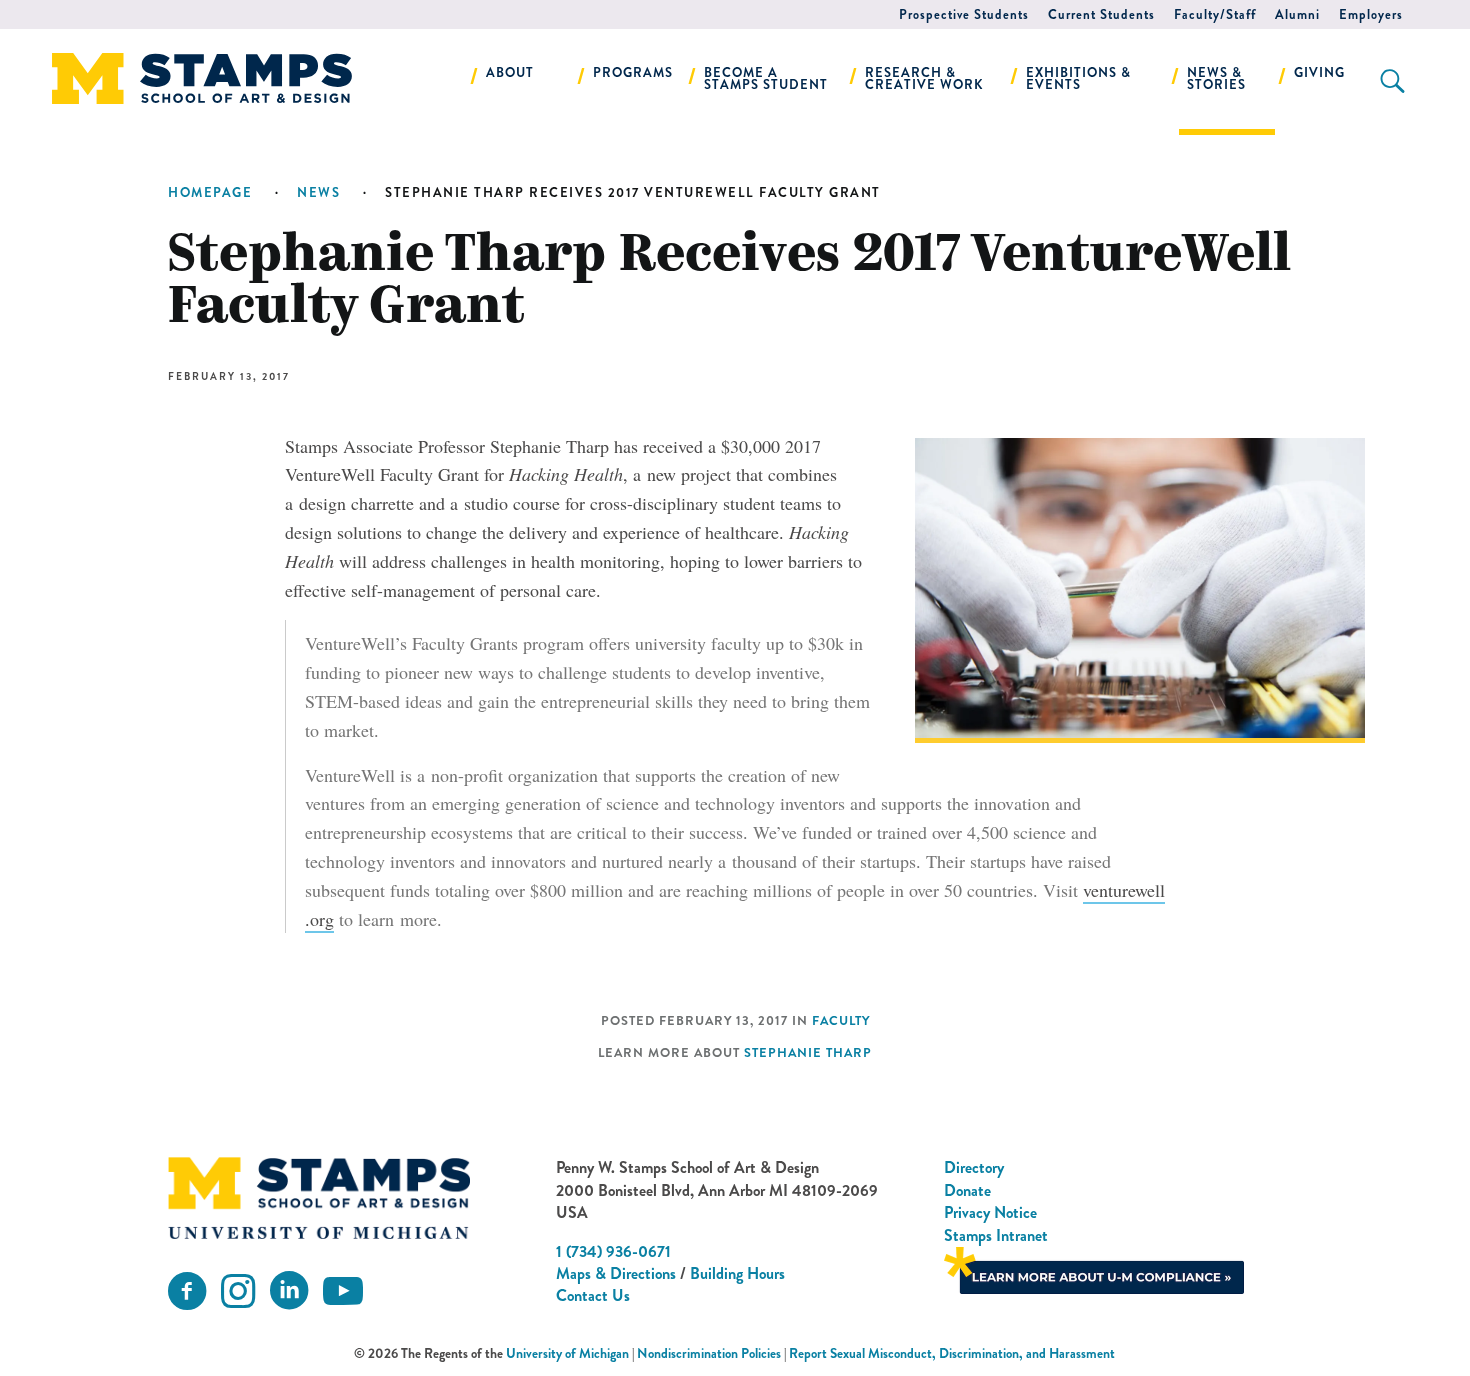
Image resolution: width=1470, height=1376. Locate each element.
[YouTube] (343, 1291)
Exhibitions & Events (1078, 78)
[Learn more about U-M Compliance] (1094, 1268)
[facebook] (187, 1291)
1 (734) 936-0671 (613, 1251)
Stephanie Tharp (808, 1053)
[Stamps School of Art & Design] (319, 1198)
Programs (633, 72)
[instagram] (238, 1291)
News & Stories (1216, 78)
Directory (974, 1167)
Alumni (1297, 14)
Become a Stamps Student (766, 78)
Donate (967, 1190)
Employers (1371, 14)
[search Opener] (1392, 81)
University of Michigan (567, 1353)
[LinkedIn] (289, 1291)
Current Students (1101, 14)
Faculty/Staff (1215, 14)
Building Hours (737, 1273)
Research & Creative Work (924, 78)
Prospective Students (964, 14)
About (510, 72)
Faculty (841, 1021)
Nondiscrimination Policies (709, 1353)
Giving (1319, 72)
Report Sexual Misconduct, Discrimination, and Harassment (952, 1353)
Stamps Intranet (996, 1235)
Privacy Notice (990, 1212)
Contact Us (593, 1295)
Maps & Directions (616, 1273)
